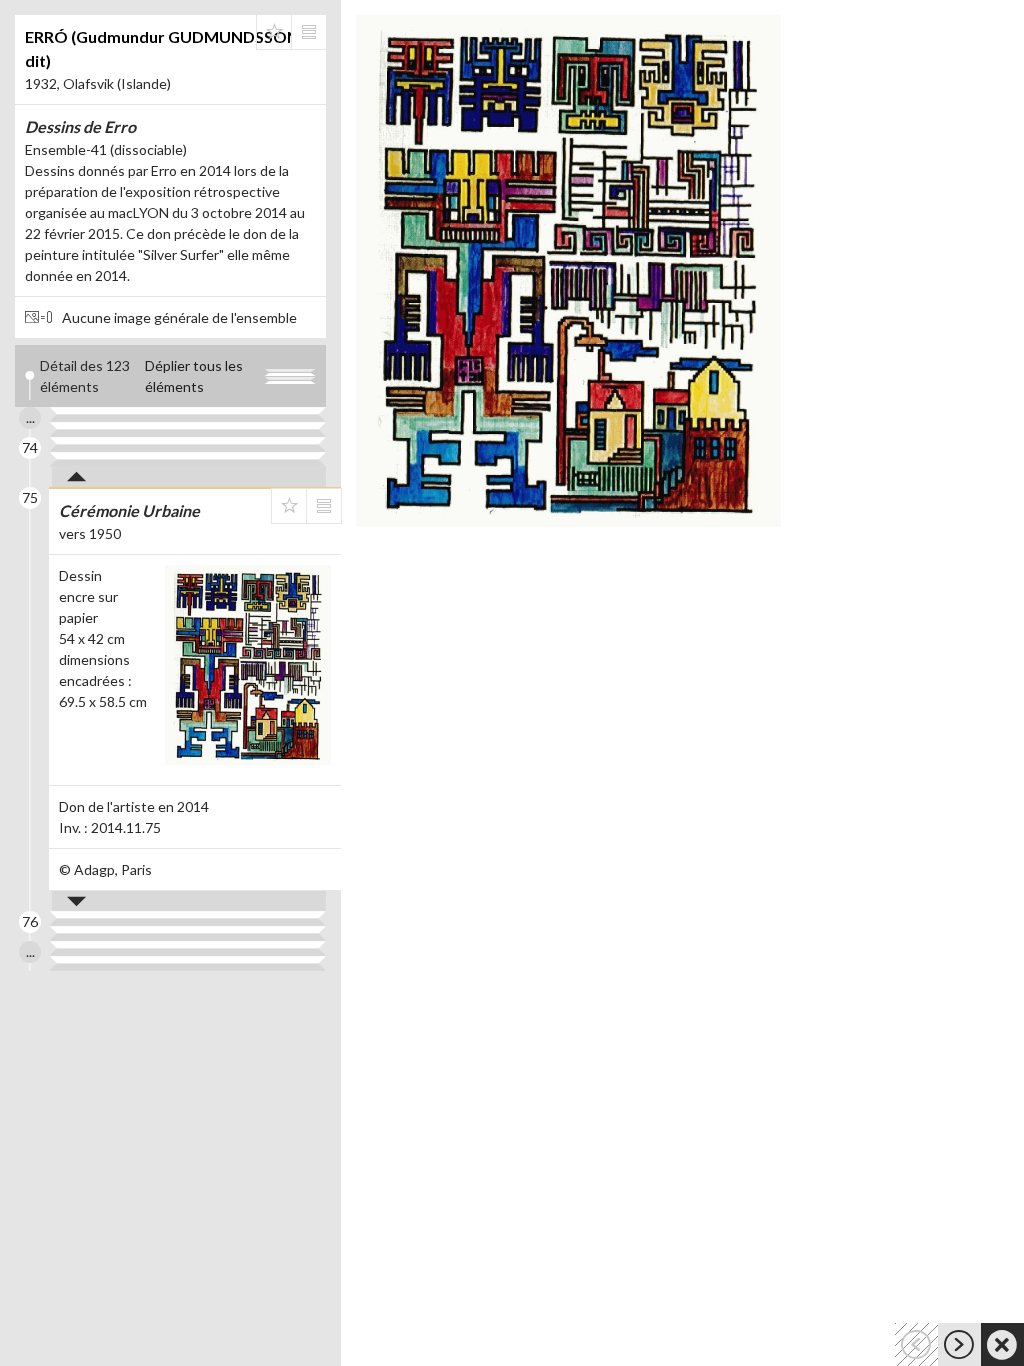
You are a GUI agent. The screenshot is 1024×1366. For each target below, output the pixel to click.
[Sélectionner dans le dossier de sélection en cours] (274, 32)
